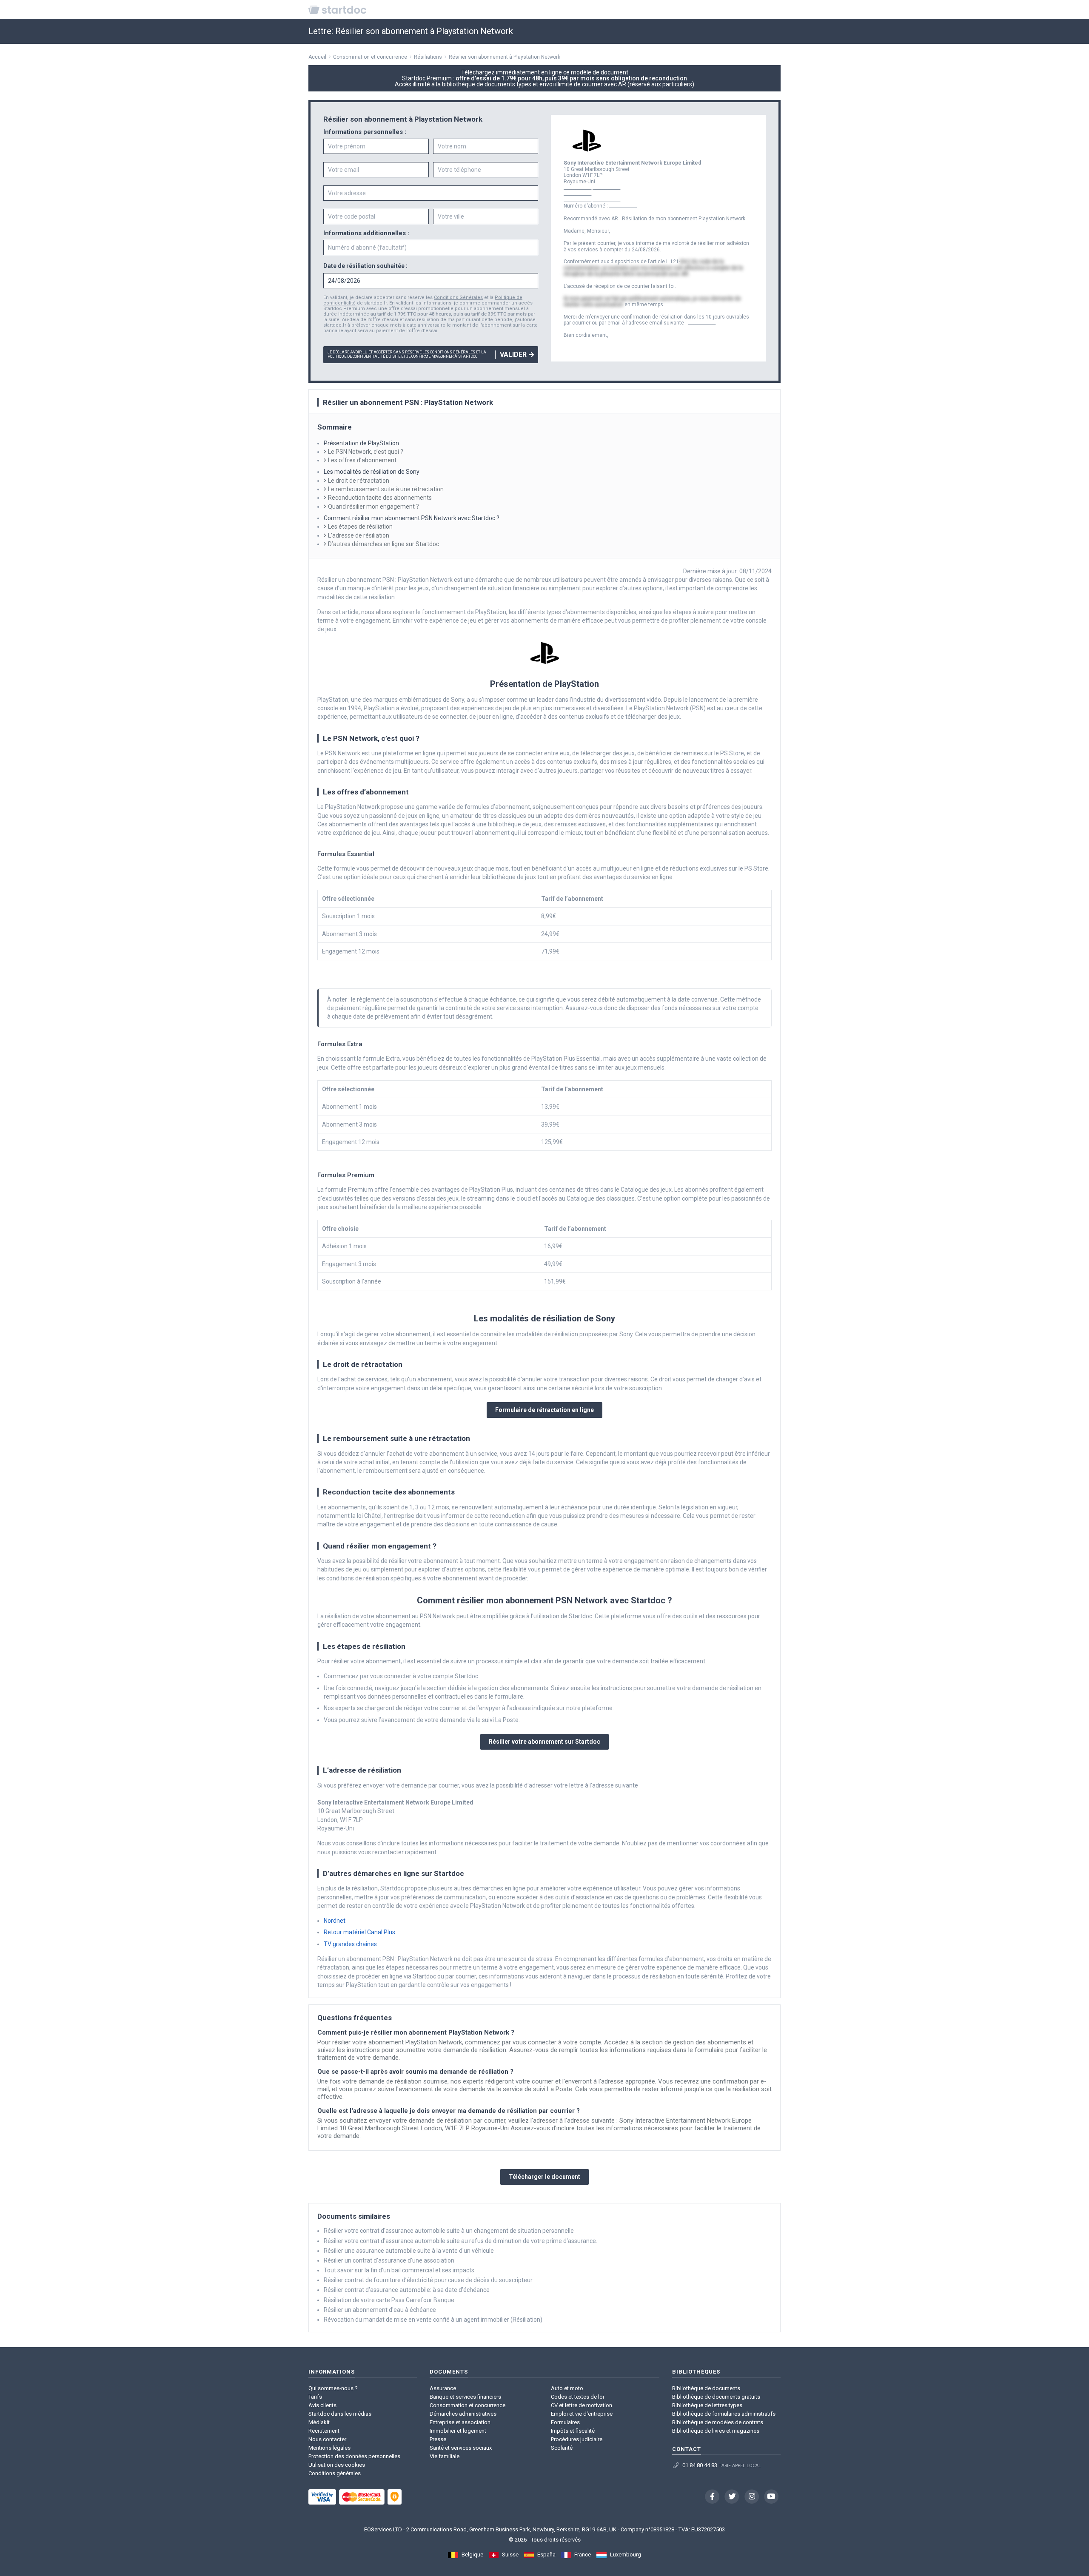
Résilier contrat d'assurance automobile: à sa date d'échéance (407, 2290)
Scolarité (562, 2448)
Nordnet (335, 1921)
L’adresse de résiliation (359, 535)
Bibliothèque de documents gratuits (716, 2397)
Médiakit (319, 2422)
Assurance (443, 2388)
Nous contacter (327, 2439)
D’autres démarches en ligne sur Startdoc (383, 544)
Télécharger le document (544, 2177)
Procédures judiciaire (577, 2439)
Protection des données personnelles (354, 2456)
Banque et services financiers (465, 2397)
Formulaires (565, 2422)
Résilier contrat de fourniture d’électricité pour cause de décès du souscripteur (428, 2280)
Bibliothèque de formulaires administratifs (724, 2414)
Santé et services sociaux (461, 2448)
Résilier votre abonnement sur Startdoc (544, 1742)
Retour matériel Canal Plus (359, 1932)
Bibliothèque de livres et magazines (716, 2431)
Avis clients (322, 2405)
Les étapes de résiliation (360, 527)
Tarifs (315, 2397)
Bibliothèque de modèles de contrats (718, 2422)
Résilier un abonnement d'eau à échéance (380, 2310)
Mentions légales (329, 2448)
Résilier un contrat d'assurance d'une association (389, 2260)
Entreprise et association (460, 2422)
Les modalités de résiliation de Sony (372, 472)
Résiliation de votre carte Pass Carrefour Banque (389, 2300)
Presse (438, 2439)
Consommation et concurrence (468, 2405)
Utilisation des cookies (337, 2465)
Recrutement (324, 2431)
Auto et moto (567, 2388)
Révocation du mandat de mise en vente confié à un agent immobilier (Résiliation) (433, 2320)
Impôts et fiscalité (573, 2431)
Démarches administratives (463, 2414)
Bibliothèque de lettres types (707, 2405)
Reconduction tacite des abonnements (380, 498)
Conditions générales (335, 2473)
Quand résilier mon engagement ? (373, 507)
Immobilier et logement (458, 2431)
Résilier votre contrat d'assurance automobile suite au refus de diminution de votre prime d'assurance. (460, 2241)
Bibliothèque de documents (706, 2388)
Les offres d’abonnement (362, 460)
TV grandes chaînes (350, 1944)
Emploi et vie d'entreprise (582, 2414)
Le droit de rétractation (359, 481)
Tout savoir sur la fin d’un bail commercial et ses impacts (399, 2270)
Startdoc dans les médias (340, 2414)
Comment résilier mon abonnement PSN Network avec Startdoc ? (412, 518)
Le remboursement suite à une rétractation (386, 489)
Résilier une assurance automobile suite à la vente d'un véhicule (409, 2251)
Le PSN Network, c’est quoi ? (366, 452)
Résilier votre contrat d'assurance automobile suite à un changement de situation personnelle (449, 2231)
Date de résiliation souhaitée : (365, 266)
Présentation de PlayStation (361, 443)
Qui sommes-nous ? (333, 2388)
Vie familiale (445, 2456)
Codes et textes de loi (577, 2397)
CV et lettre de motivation (582, 2405)
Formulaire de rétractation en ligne (544, 1410)
